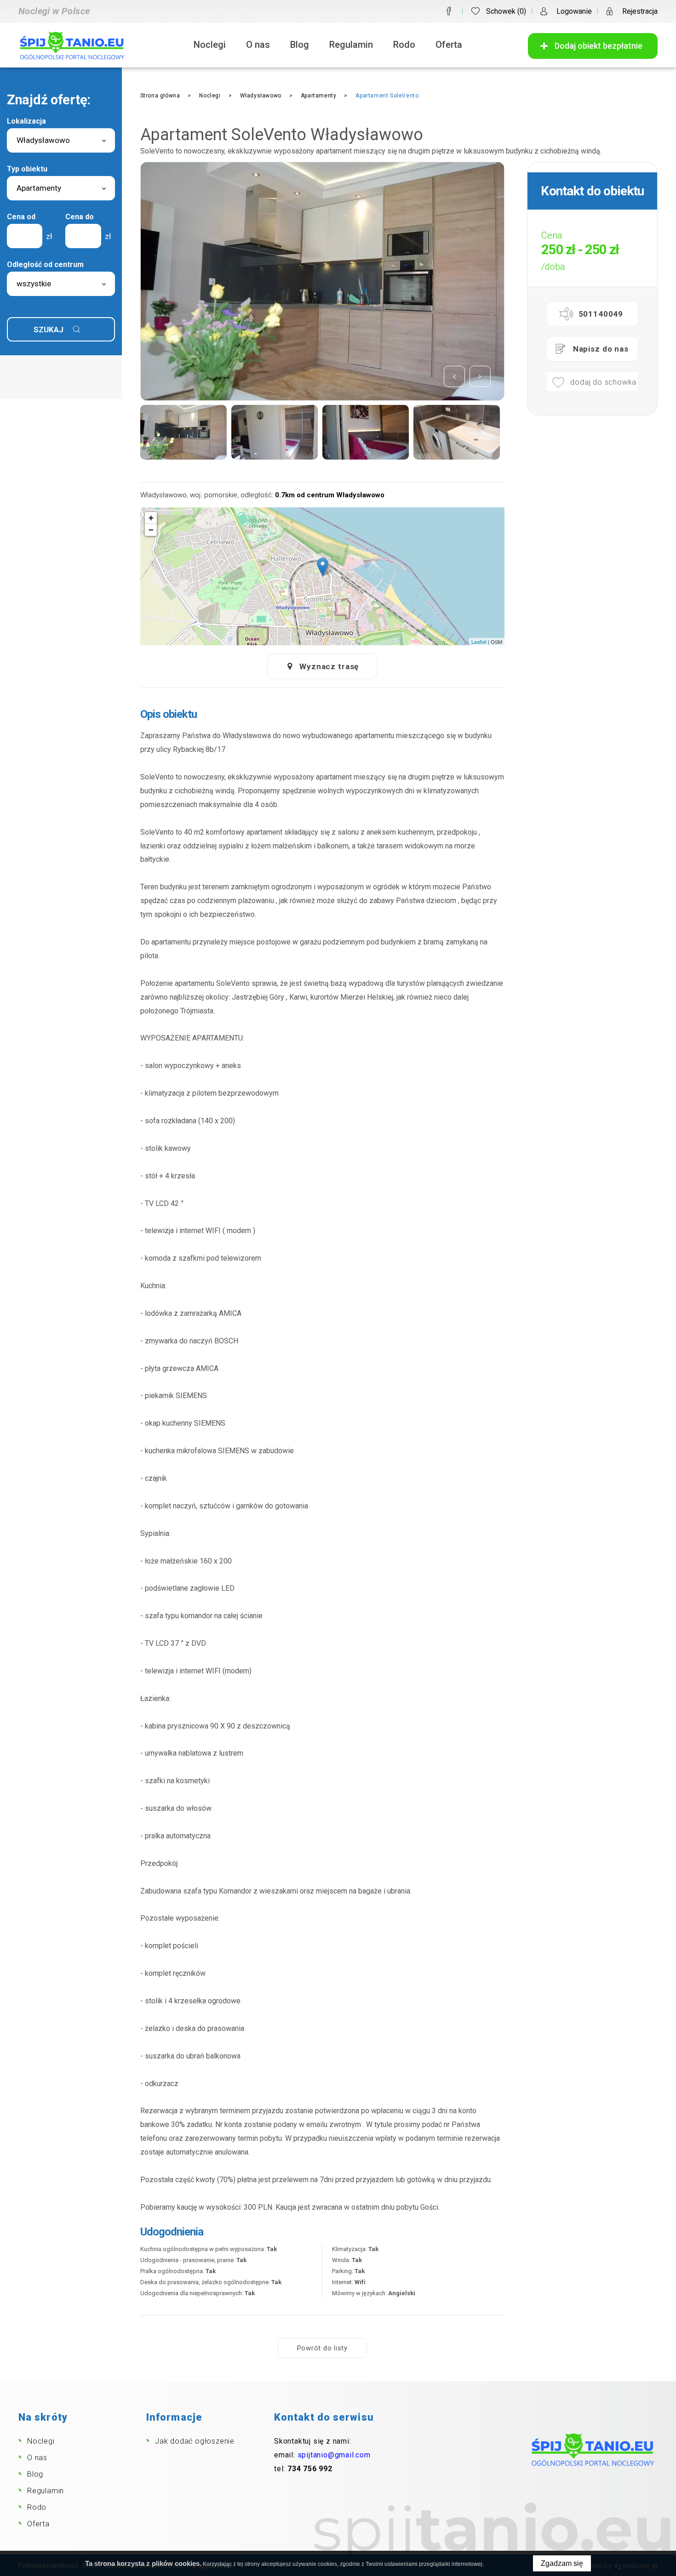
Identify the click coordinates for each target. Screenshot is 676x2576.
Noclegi (210, 45)
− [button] (151, 530)
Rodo (404, 45)
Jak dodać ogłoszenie (195, 2441)
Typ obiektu (27, 169)
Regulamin (351, 45)
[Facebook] (449, 11)
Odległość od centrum (45, 264)
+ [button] (151, 518)
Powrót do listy (322, 2348)
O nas (258, 45)
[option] (322, 281)
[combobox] (61, 140)
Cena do (80, 217)
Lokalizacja (26, 121)
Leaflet (479, 642)
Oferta (449, 45)
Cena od (21, 217)
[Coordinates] (323, 567)
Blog (300, 45)
